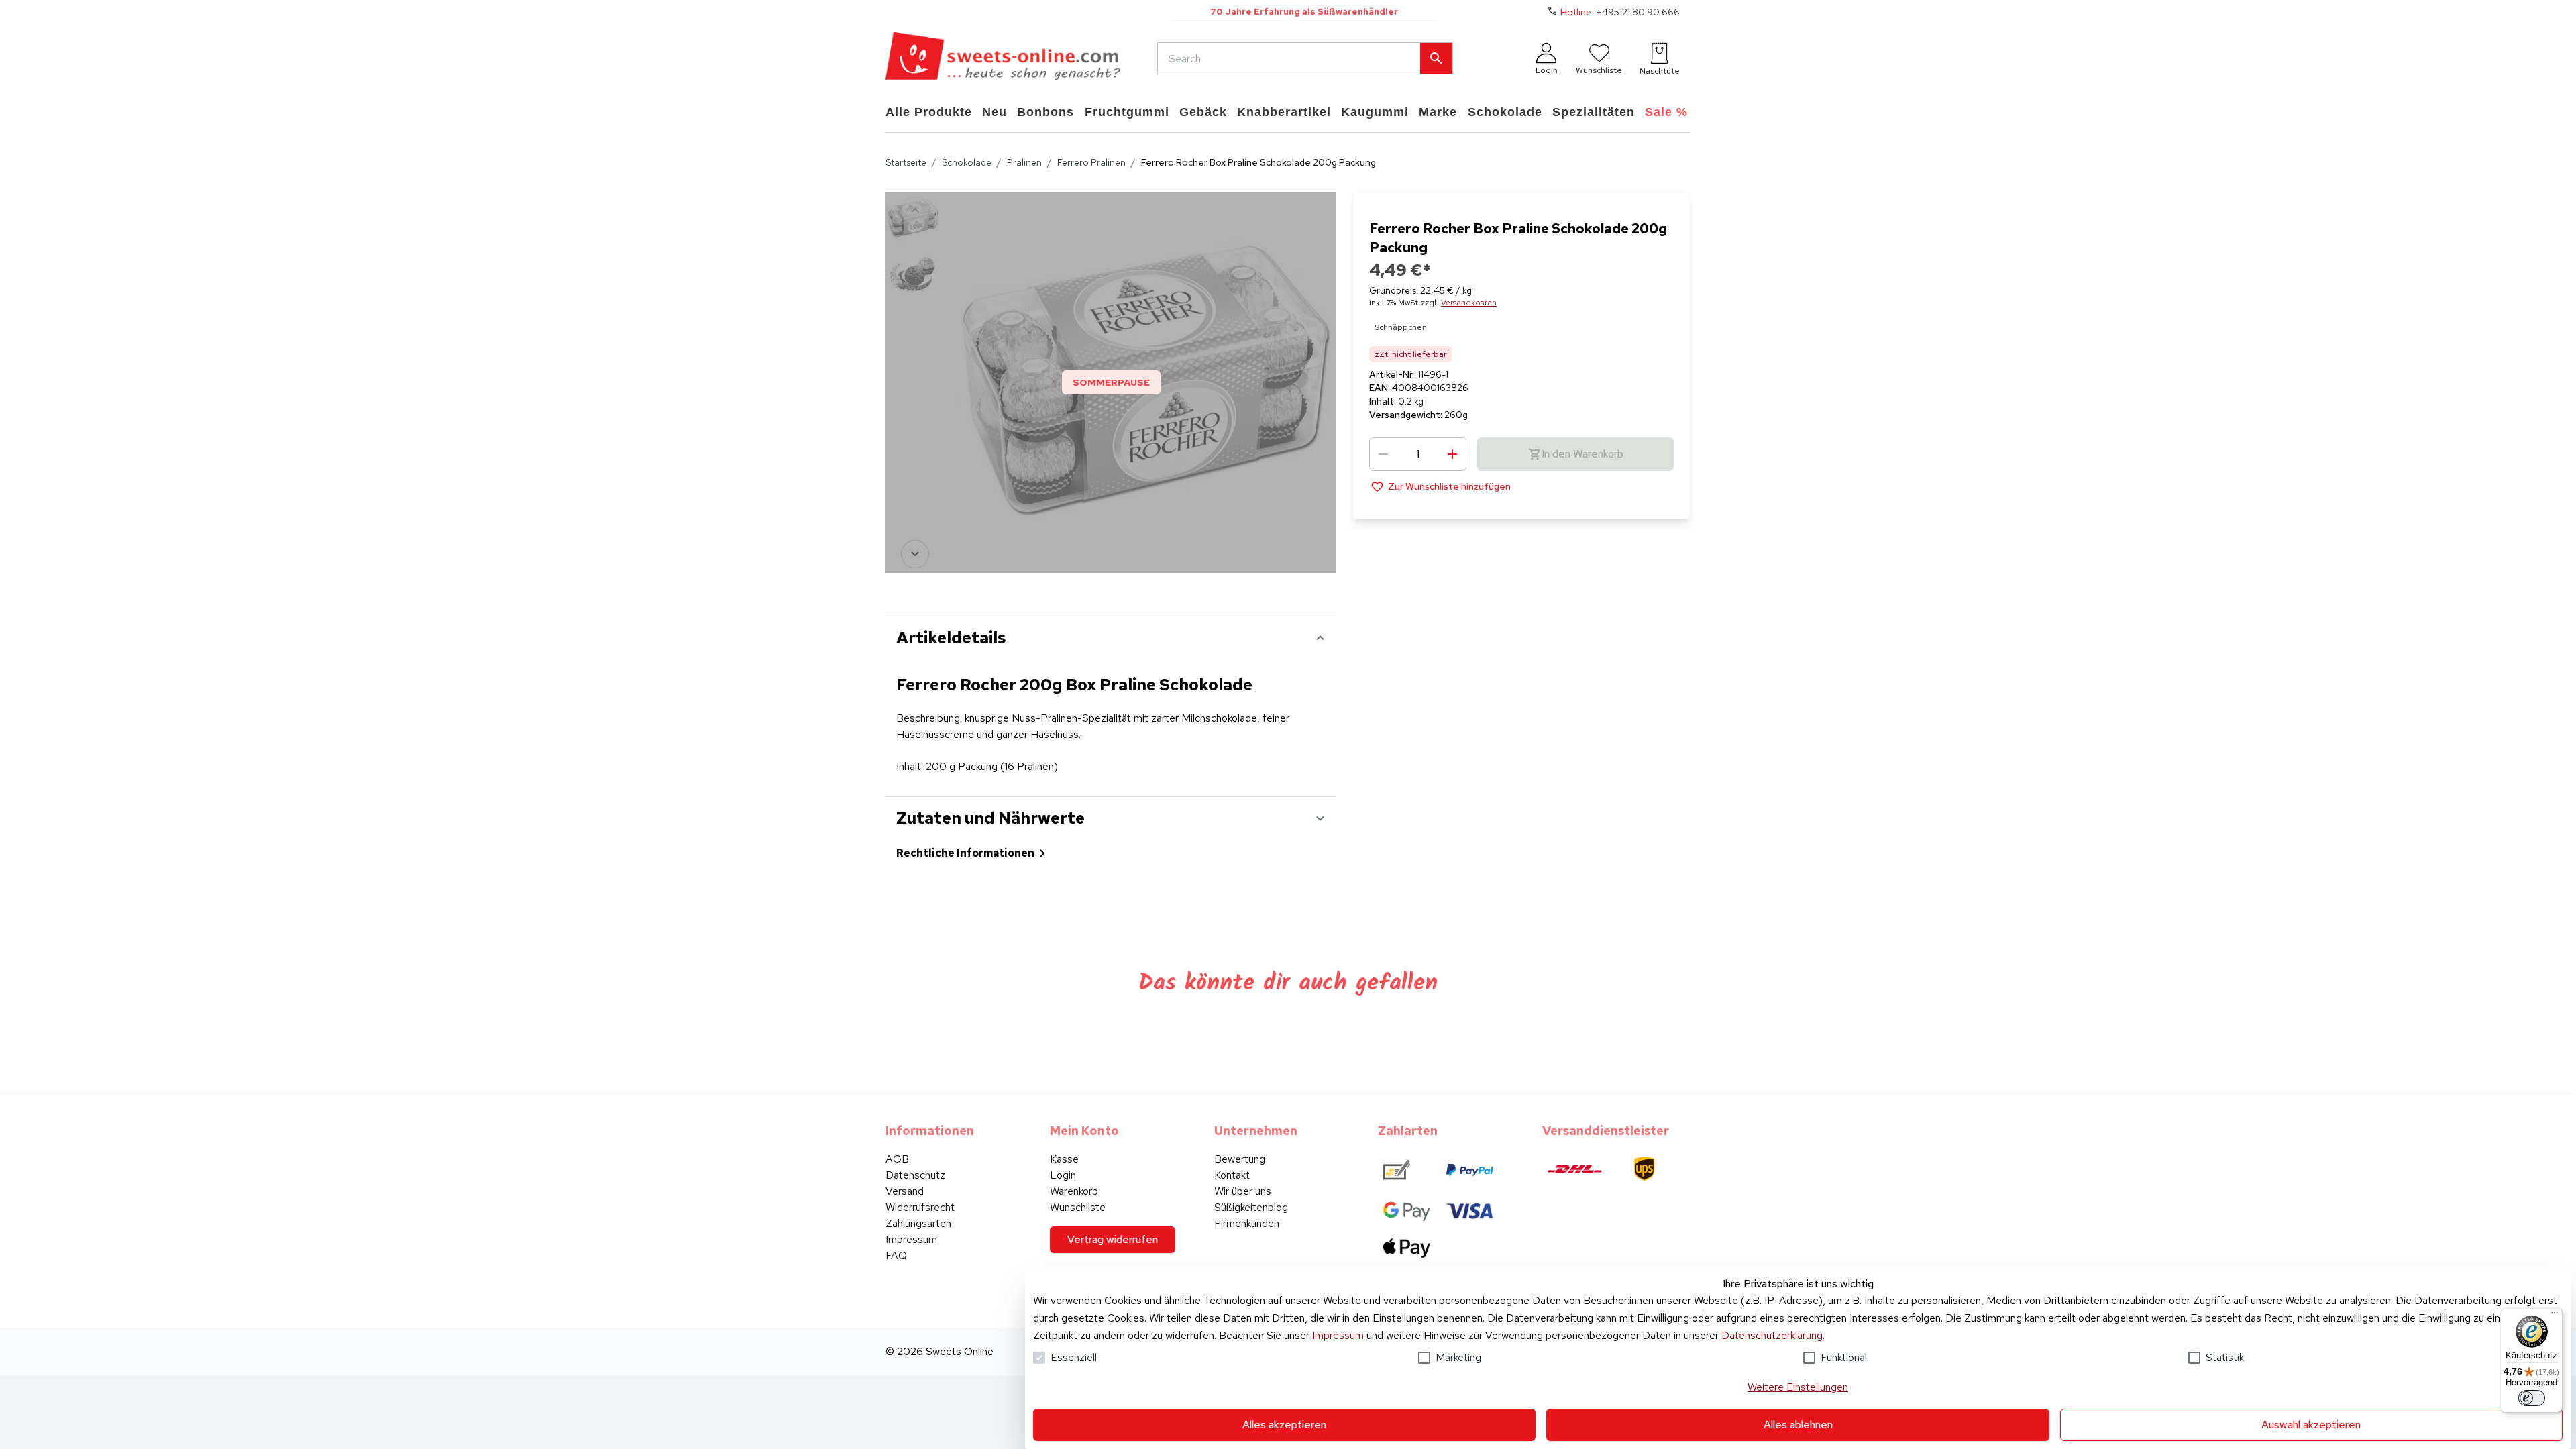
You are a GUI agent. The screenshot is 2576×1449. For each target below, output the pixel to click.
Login (1063, 1175)
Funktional (1844, 1357)
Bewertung (1240, 1159)
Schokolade (967, 162)
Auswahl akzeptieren (2311, 1425)
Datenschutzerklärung (1772, 1335)
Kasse (1064, 1159)
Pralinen (1024, 162)
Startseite (906, 162)
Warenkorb (1074, 1191)
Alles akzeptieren (1284, 1425)
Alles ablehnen (1798, 1425)
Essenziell (1074, 1357)
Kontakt (1232, 1175)
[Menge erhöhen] (1452, 454)
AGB (897, 1159)
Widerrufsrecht (920, 1207)
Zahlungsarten (918, 1223)
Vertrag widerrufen (1113, 1239)
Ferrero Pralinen (1091, 162)
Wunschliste (1078, 1207)
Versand (905, 1191)
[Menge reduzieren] (1383, 454)
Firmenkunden (1247, 1223)
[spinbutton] (1418, 454)
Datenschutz (915, 1175)
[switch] (2532, 1398)
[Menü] (2555, 1316)
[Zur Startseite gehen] (1003, 58)
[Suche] (1436, 58)
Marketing (1458, 1357)
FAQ (896, 1255)
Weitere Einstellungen (1798, 1387)
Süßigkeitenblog (1251, 1207)
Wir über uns (1243, 1191)
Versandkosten (1469, 303)
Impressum (1338, 1335)
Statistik (2225, 1357)
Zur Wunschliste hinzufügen (1449, 486)
